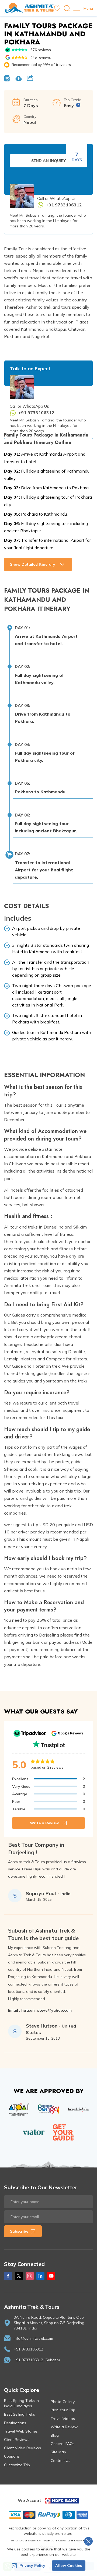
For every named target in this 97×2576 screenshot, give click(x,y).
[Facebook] (8, 2276)
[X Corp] (19, 2276)
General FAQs (63, 2444)
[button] (48, 636)
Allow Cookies (69, 2566)
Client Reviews (17, 2440)
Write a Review (44, 1823)
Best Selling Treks (20, 2414)
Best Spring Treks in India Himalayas (21, 2403)
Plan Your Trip (63, 2410)
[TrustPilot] (48, 1744)
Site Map (58, 2452)
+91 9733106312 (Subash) (37, 2360)
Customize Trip (17, 2465)
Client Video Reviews (22, 2448)
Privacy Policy (32, 2566)
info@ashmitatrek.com (33, 2338)
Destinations (15, 2423)
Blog (55, 2435)
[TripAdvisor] (30, 1733)
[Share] (30, 78)
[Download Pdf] (19, 78)
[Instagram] (30, 2276)
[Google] (67, 1733)
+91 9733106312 (28, 2349)
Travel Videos (63, 2419)
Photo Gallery (63, 2402)
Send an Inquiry (48, 161)
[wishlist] (57, 8)
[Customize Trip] (7, 78)
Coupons (12, 2456)
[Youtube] (51, 2276)
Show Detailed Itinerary (33, 564)
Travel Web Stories (21, 2431)
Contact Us (60, 2461)
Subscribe (19, 2231)
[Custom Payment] (48, 2515)
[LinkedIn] (40, 2276)
